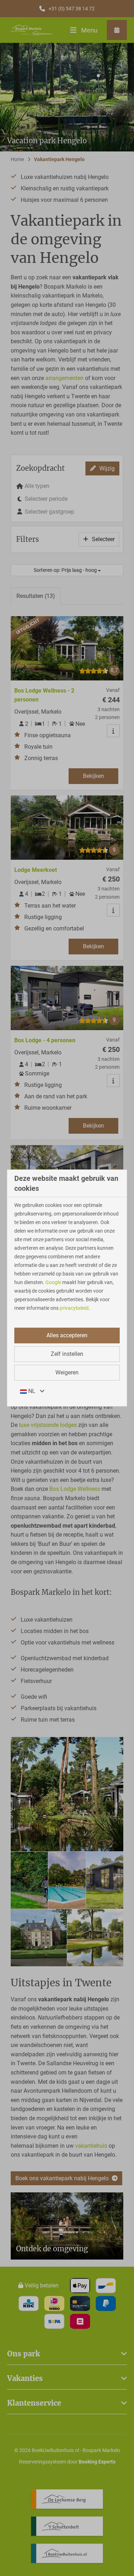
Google (53, 1282)
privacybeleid (74, 1308)
